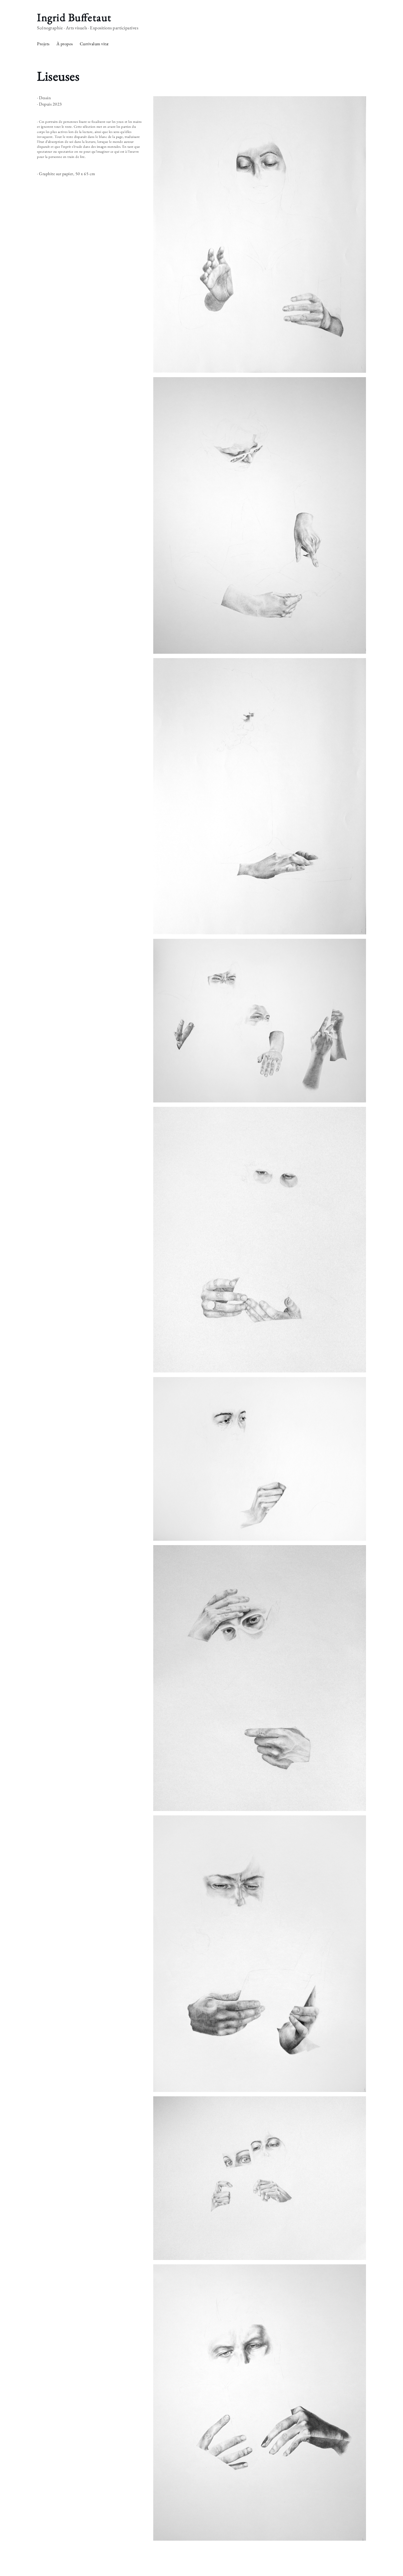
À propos (65, 44)
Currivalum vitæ (94, 44)
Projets (43, 44)
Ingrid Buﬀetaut (74, 17)
